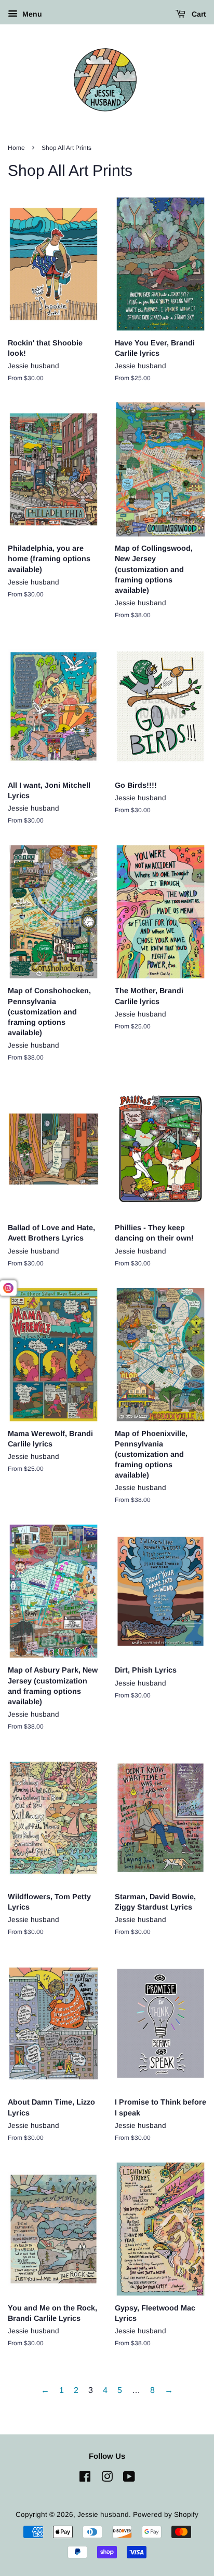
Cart (198, 14)
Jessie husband (103, 2515)
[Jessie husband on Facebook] (85, 2479)
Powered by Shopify (166, 2515)
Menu (31, 14)
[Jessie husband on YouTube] (129, 2479)
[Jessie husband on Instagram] (107, 2479)
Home (16, 148)
